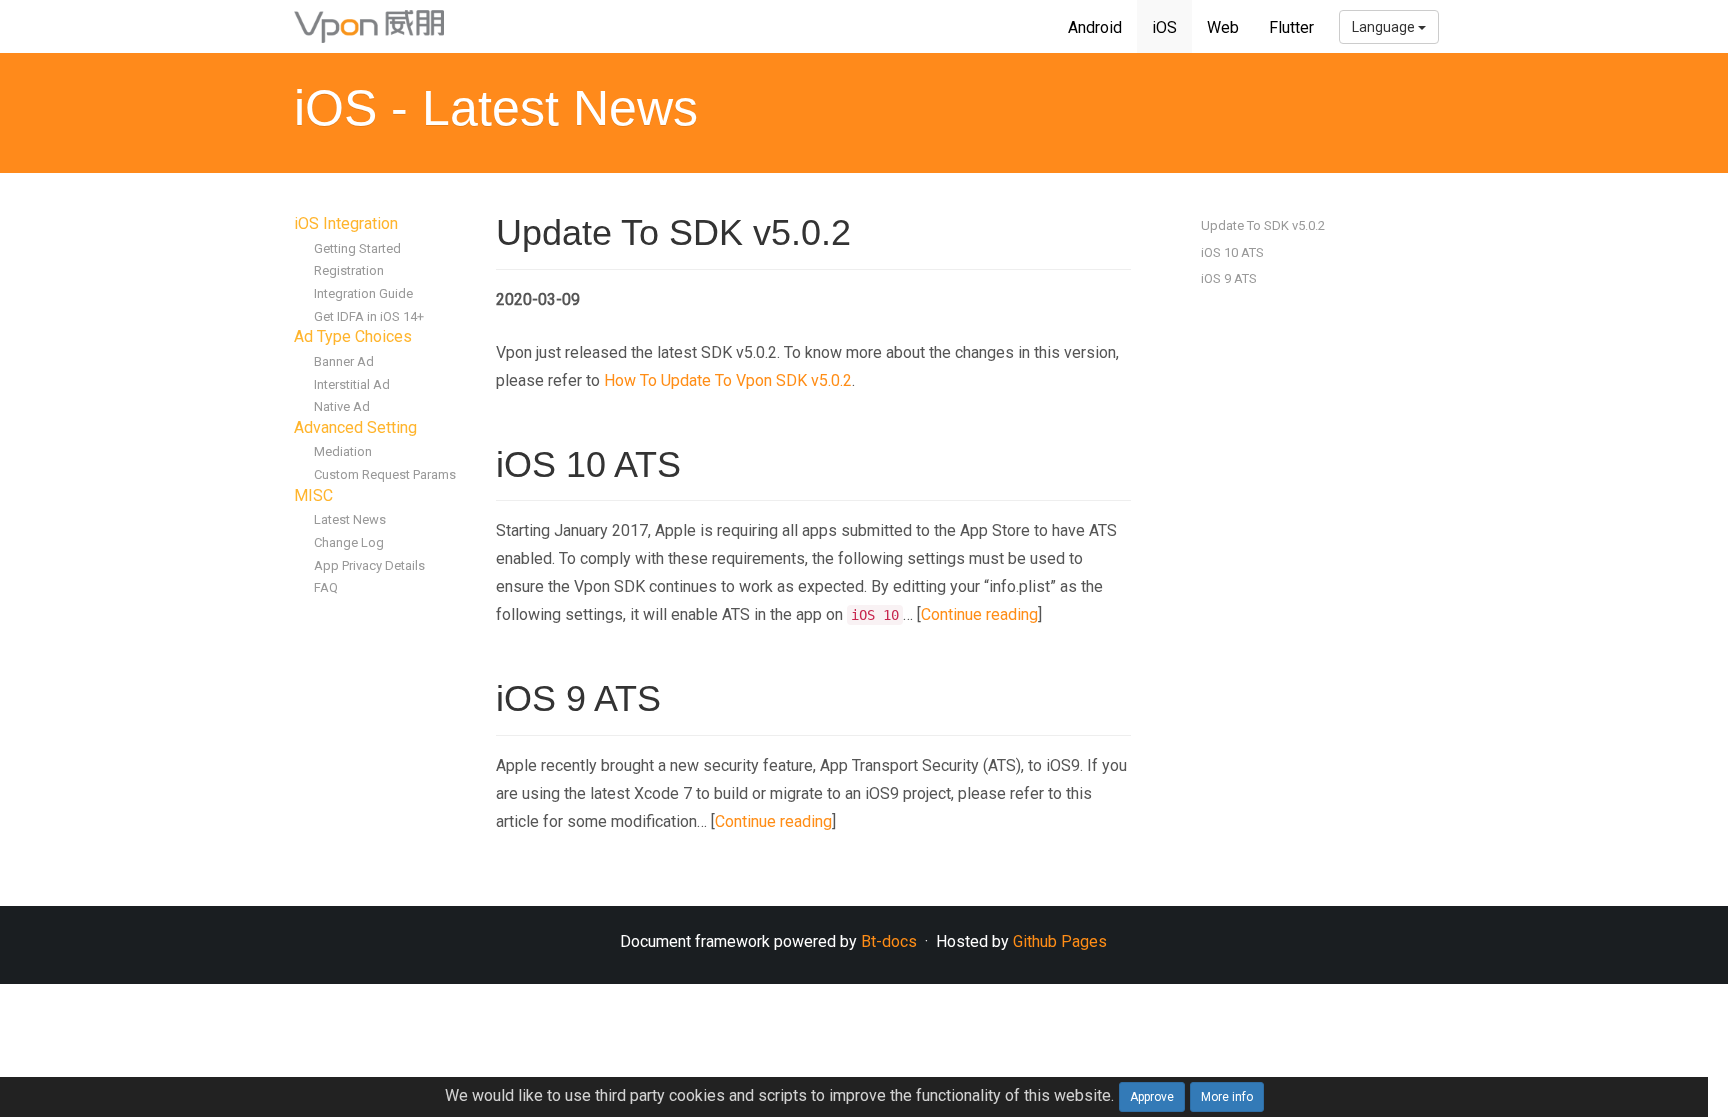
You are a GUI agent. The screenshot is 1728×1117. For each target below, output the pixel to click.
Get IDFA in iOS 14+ (369, 316)
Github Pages (1060, 941)
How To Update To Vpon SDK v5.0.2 (728, 380)
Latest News (350, 519)
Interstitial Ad (352, 384)
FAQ (326, 587)
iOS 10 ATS (1232, 252)
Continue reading (979, 614)
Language (1385, 27)
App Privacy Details (369, 565)
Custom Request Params (385, 474)
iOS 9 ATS (1229, 278)
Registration (349, 270)
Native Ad (342, 406)
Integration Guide (363, 293)
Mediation (343, 451)
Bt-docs (889, 941)
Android (1095, 27)
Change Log (349, 542)
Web (1223, 27)
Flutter (1291, 27)
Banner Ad (344, 361)
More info (1227, 1097)
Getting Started (357, 248)
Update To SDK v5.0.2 (1263, 225)
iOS (1164, 27)
